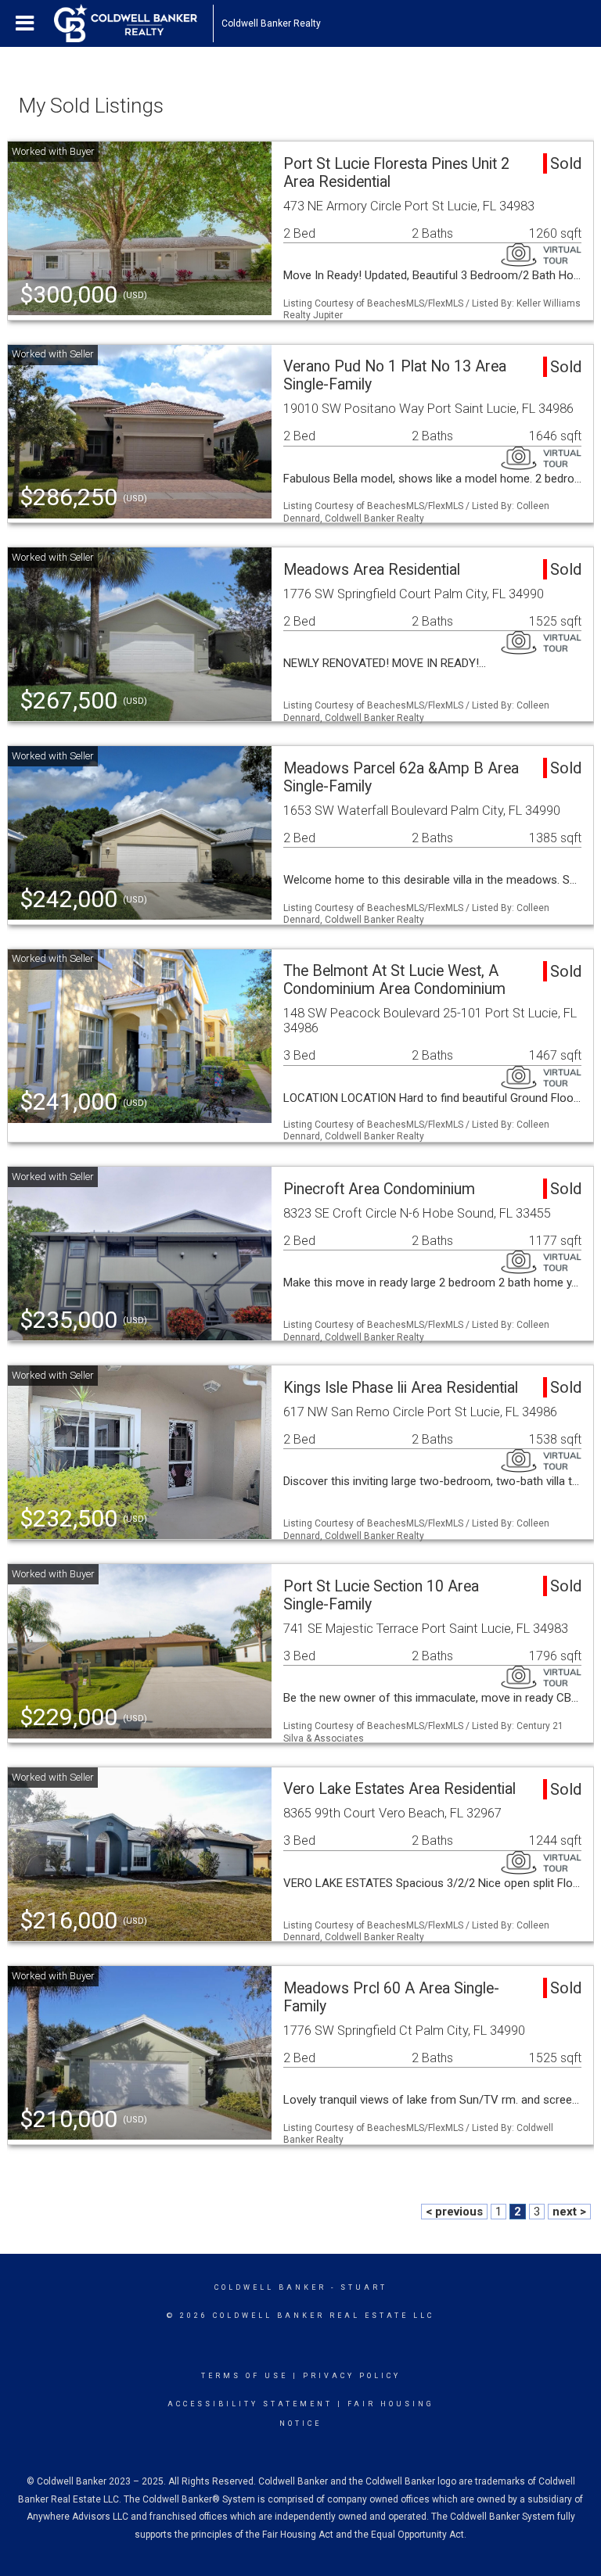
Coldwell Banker (270, 2287)
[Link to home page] (133, 23)
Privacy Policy (352, 2376)
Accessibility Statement (250, 2404)
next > (569, 2212)
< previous (454, 2212)
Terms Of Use (245, 2376)
